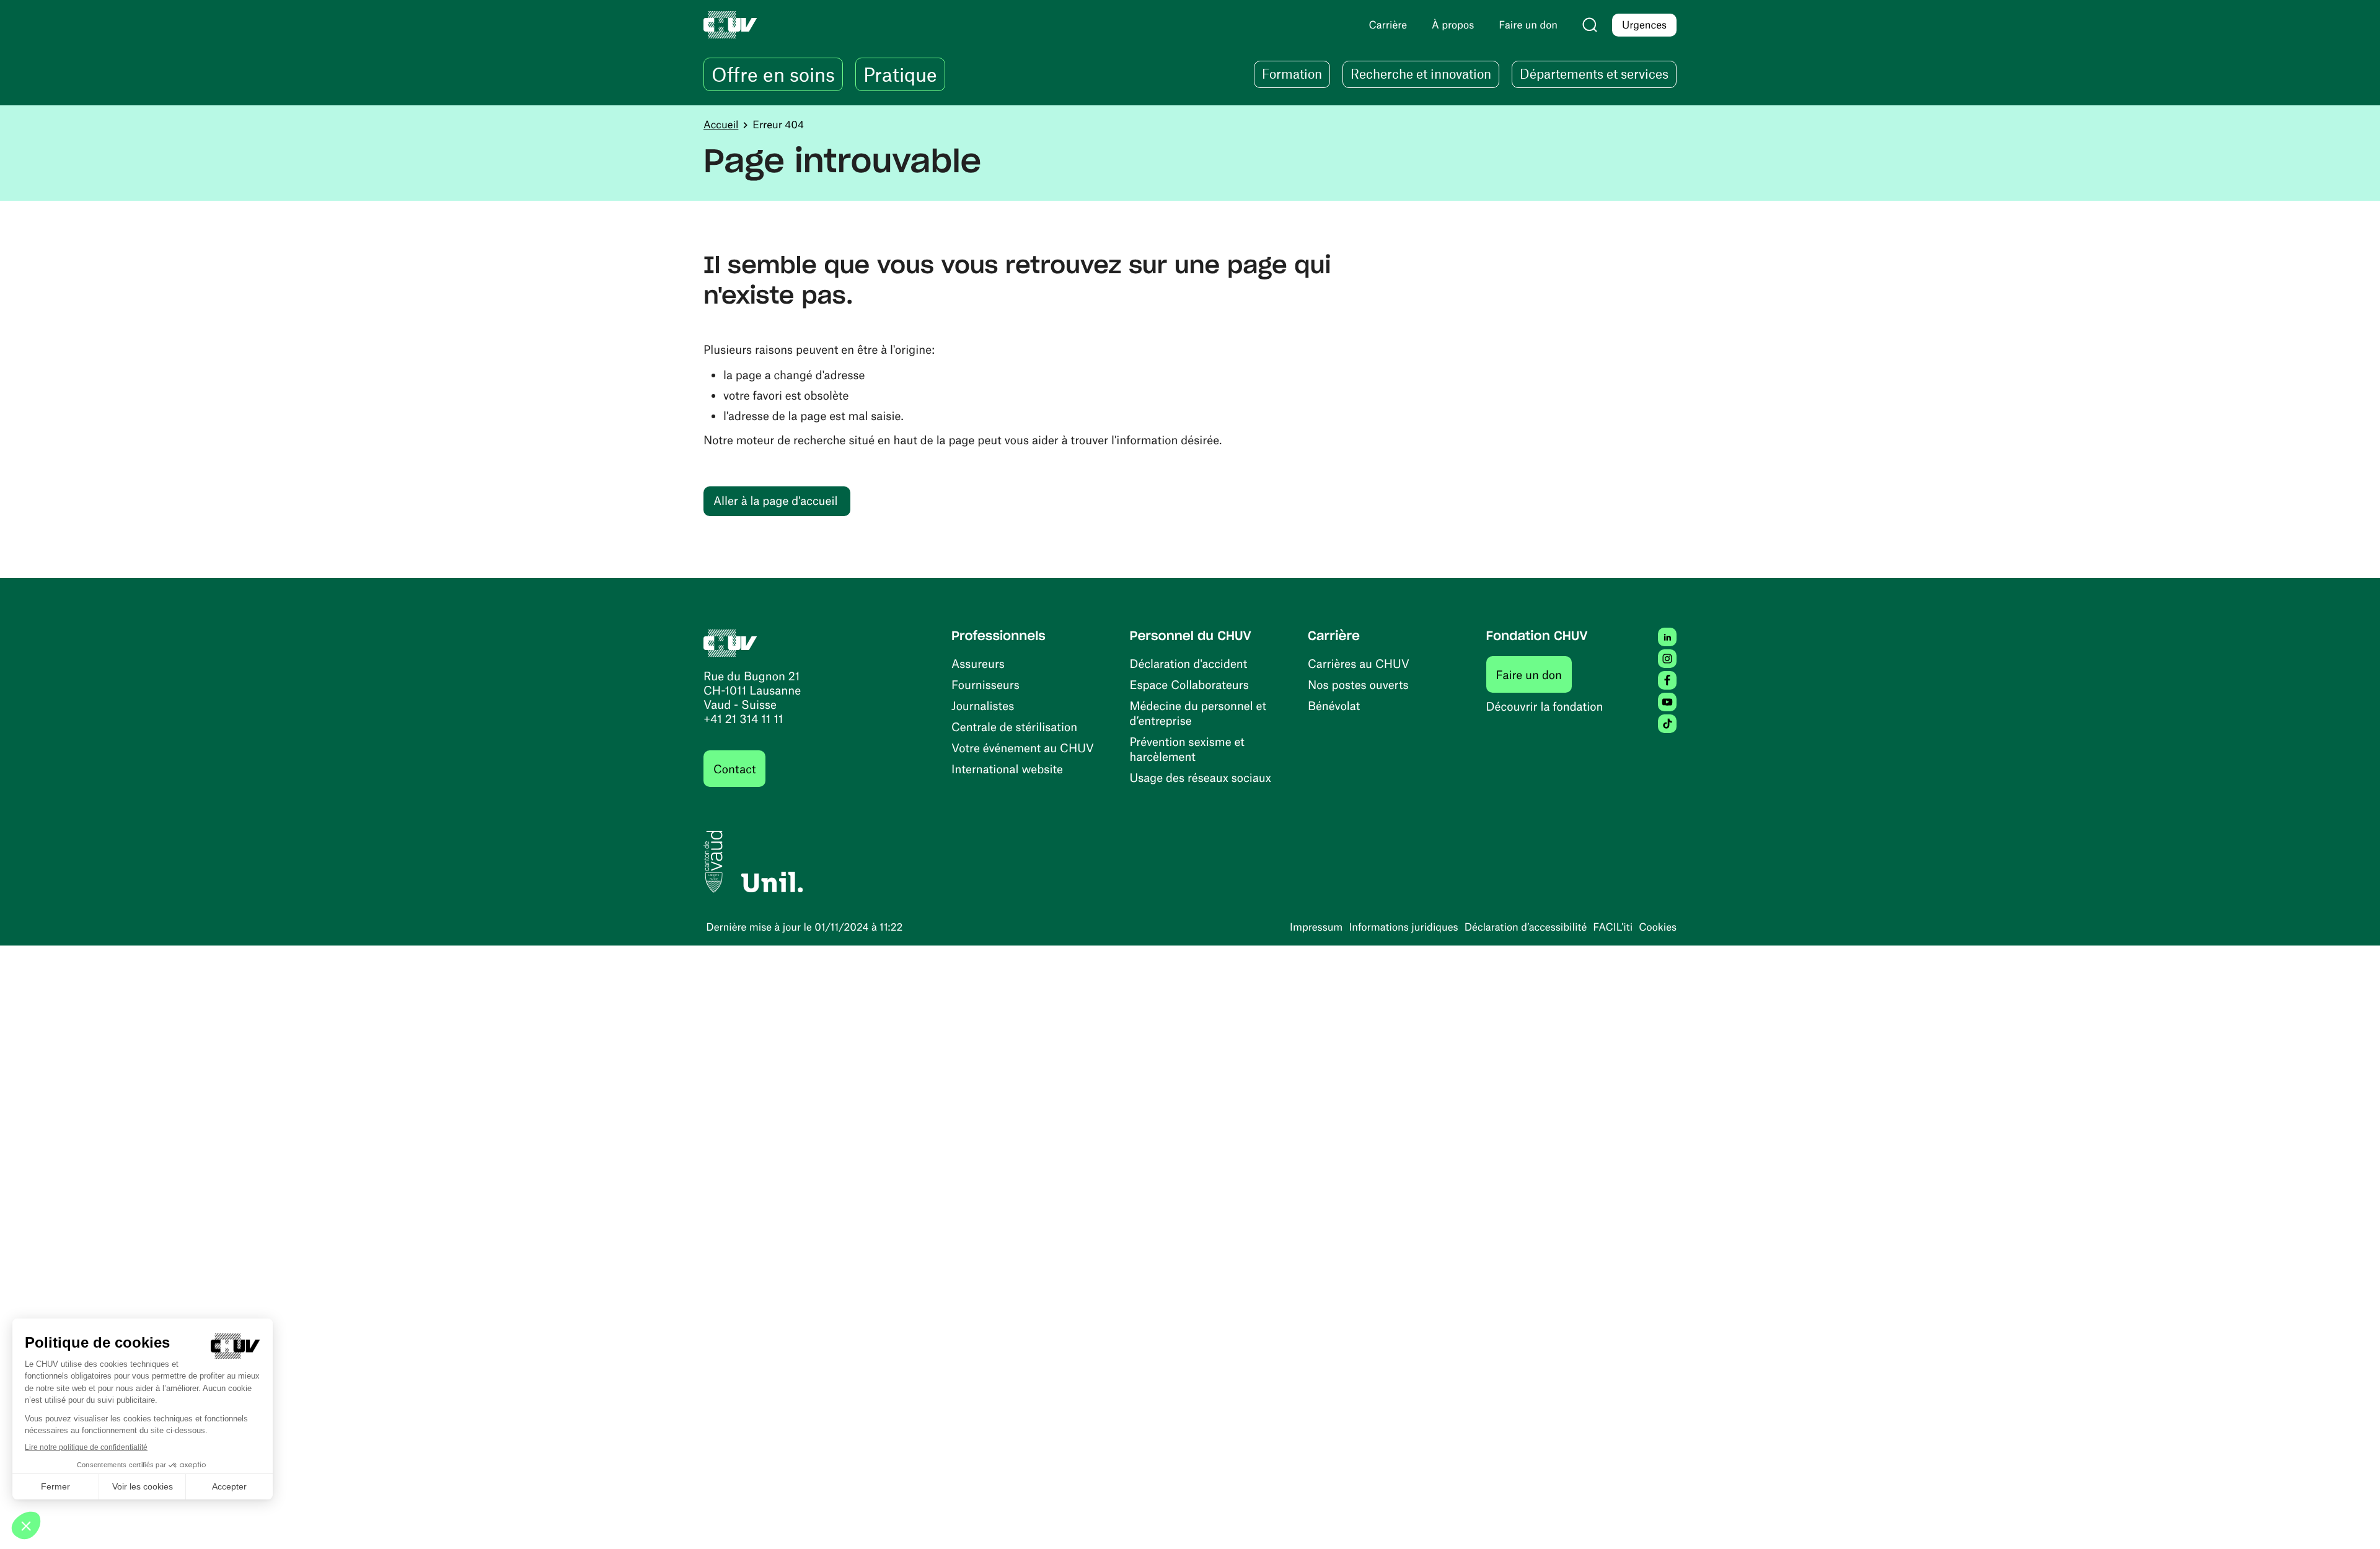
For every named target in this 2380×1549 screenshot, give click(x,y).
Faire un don (1534, 674)
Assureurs (978, 663)
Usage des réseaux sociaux (1201, 777)
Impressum (1316, 927)
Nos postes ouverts (1358, 684)
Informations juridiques (1403, 927)
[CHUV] (730, 642)
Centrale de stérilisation (1014, 726)
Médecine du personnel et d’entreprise (1198, 713)
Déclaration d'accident (1189, 663)
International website (1007, 769)
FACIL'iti (1613, 927)
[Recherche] (1590, 25)
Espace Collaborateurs (1189, 684)
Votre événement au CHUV (1023, 748)
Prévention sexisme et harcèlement (1187, 749)
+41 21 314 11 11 (743, 718)
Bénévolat (1334, 705)
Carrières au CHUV (1359, 663)
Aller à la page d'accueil (775, 500)
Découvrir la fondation (1545, 706)
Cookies (1658, 927)
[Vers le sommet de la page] (2352, 1521)
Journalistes (983, 705)
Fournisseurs (985, 684)
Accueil (721, 125)
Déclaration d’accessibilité (1526, 927)
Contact (734, 769)
